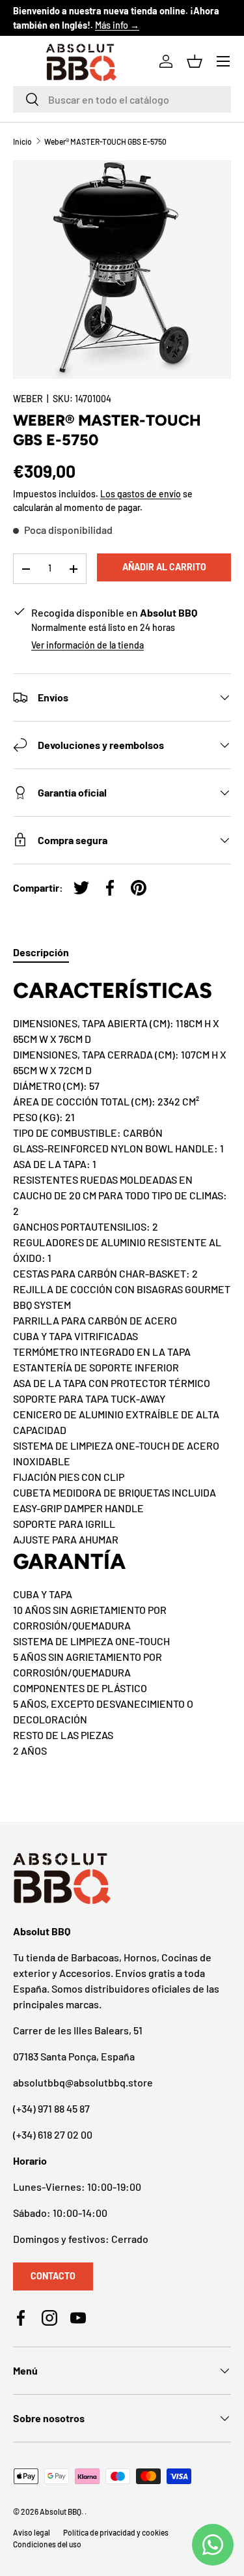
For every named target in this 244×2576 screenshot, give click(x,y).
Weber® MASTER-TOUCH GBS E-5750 (105, 141)
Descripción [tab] (41, 952)
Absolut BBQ (61, 2511)
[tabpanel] (122, 1367)
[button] (195, 61)
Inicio (22, 141)
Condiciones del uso (47, 2544)
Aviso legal (32, 2532)
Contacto (53, 2276)
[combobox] (122, 99)
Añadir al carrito (164, 567)
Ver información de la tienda (88, 645)
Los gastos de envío (141, 494)
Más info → (117, 25)
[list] (122, 270)
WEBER (28, 399)
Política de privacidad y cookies (116, 2532)
